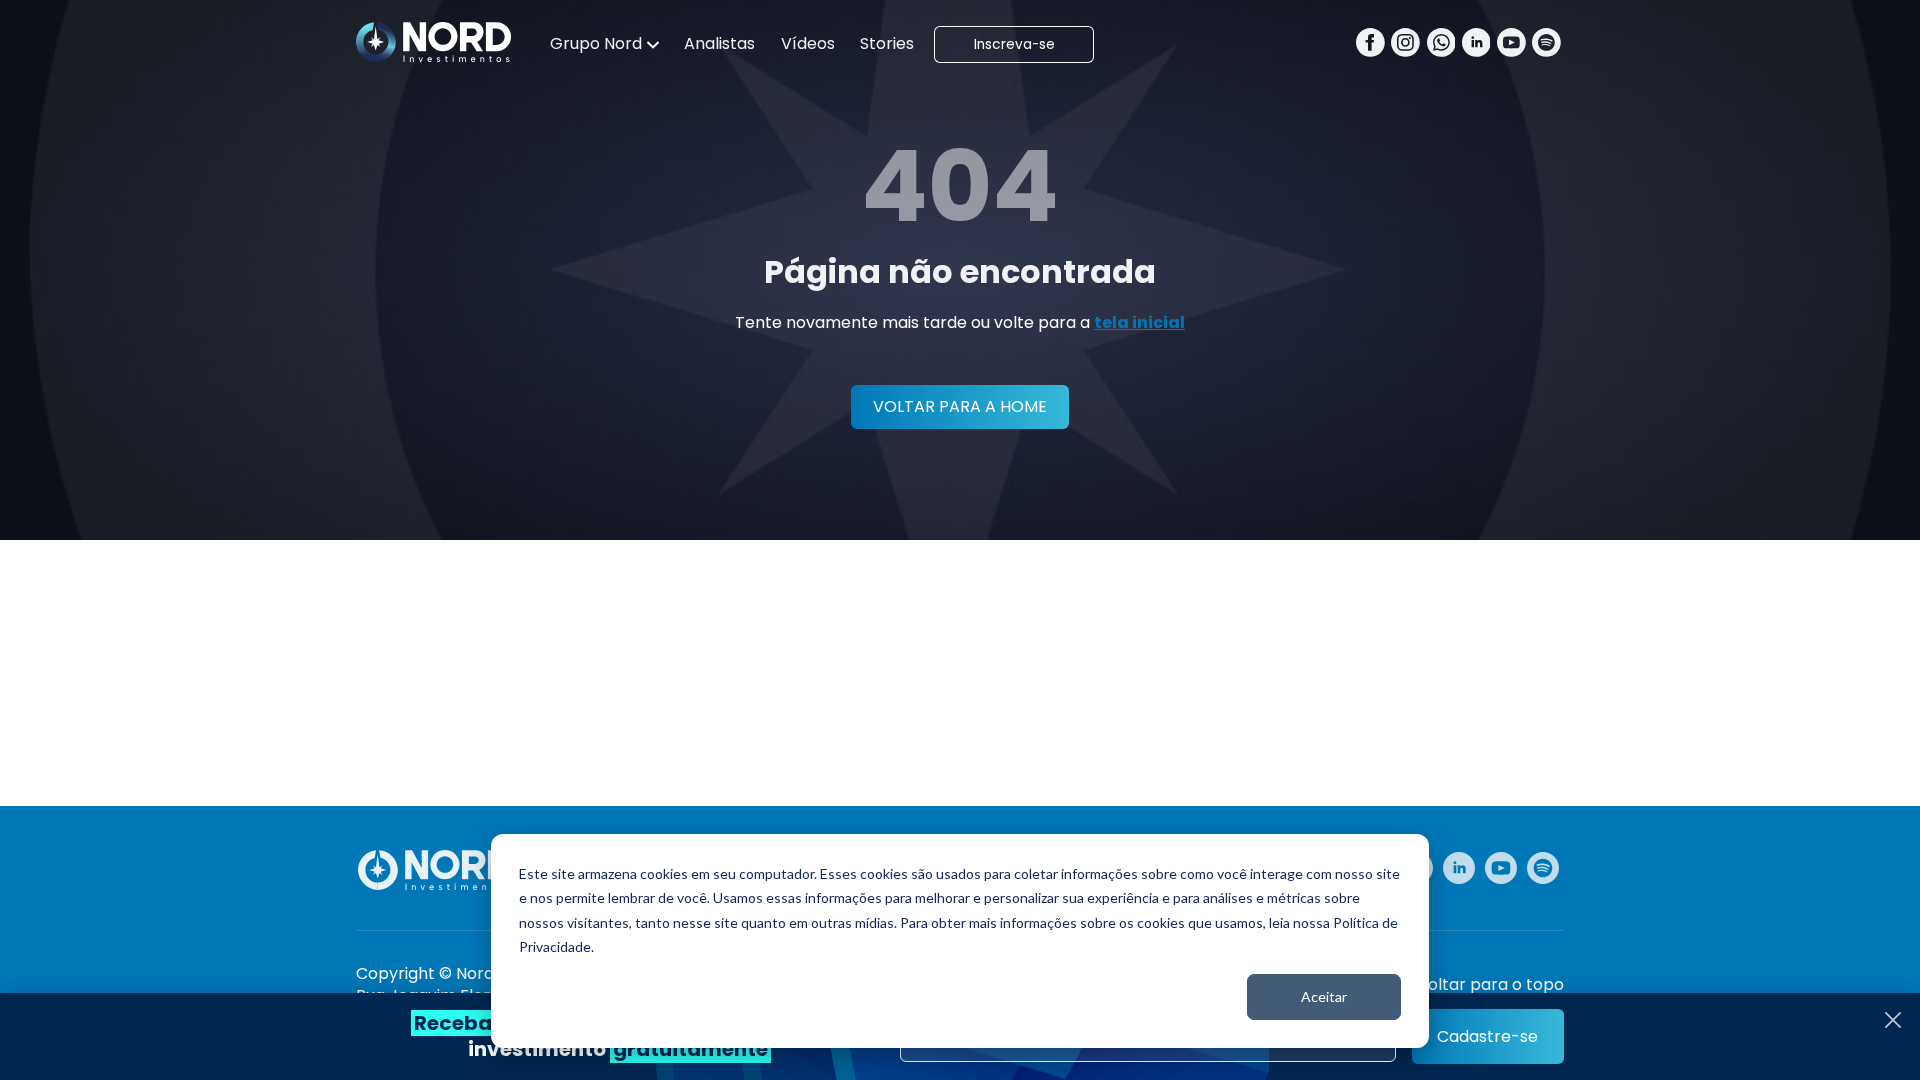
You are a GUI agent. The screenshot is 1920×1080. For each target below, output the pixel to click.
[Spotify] (1546, 44)
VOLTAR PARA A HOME (960, 406)
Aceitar (1324, 996)
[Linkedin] (1476, 44)
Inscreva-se (1014, 44)
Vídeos (808, 43)
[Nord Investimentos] (434, 44)
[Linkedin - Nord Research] (1459, 868)
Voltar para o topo (1490, 985)
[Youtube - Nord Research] (1501, 868)
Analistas (719, 43)
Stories (887, 43)
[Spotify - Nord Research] (1543, 868)
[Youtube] (1511, 44)
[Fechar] (1893, 1020)
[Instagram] (1405, 44)
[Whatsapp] (1441, 44)
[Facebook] (1370, 44)
